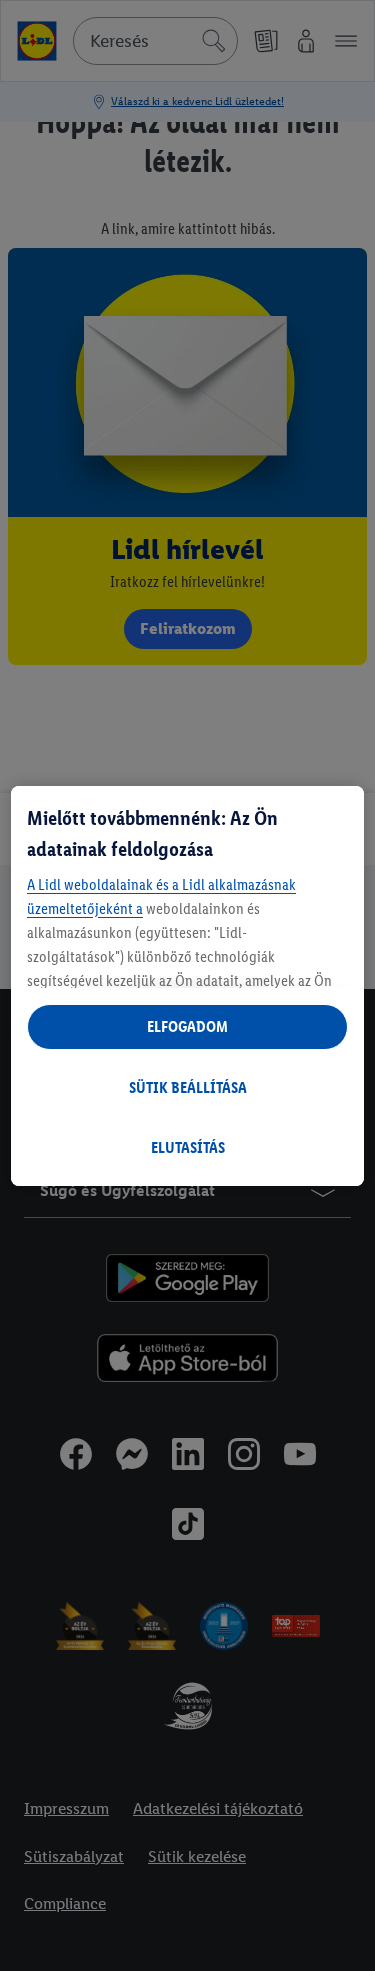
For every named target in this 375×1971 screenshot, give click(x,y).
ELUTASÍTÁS (188, 1147)
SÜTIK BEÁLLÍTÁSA (188, 1087)
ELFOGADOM (187, 1026)
